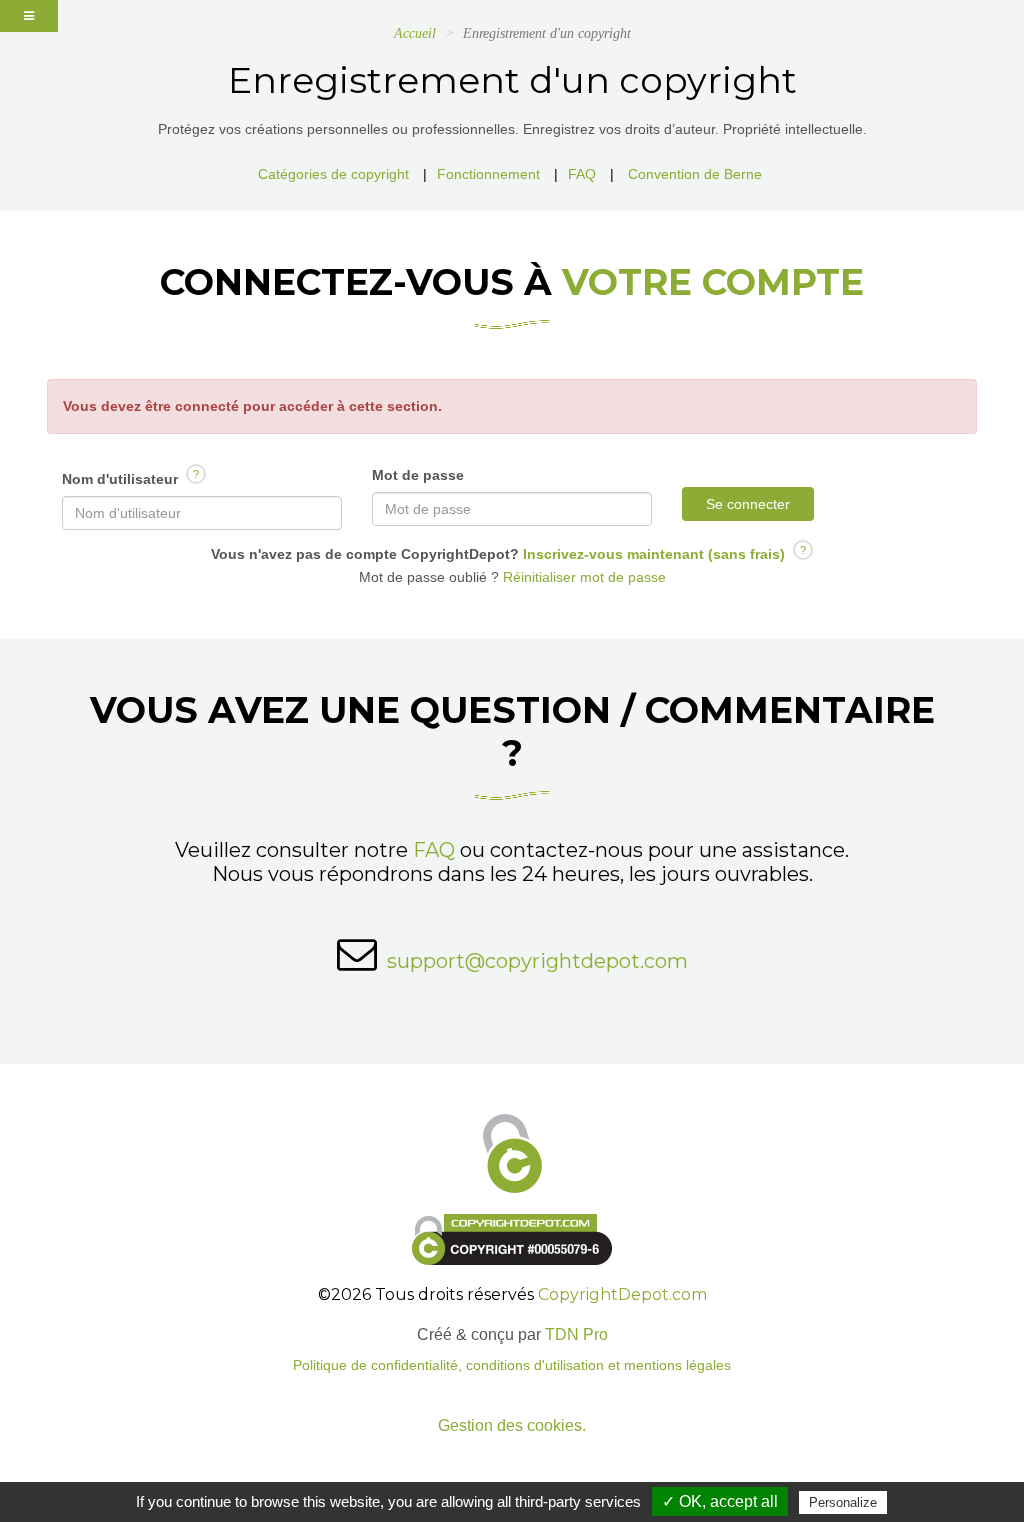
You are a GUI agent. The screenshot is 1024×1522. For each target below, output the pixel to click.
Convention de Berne (695, 174)
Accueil (415, 33)
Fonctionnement (488, 174)
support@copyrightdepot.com (537, 961)
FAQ (582, 174)
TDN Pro (576, 1334)
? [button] (196, 474)
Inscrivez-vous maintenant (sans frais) (652, 554)
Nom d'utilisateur (130, 477)
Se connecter (748, 504)
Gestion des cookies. (512, 1425)
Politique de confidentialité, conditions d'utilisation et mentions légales (512, 1365)
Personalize (843, 1502)
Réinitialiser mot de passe (582, 577)
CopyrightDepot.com (622, 1294)
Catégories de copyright (333, 174)
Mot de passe (418, 475)
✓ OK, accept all (720, 1501)
